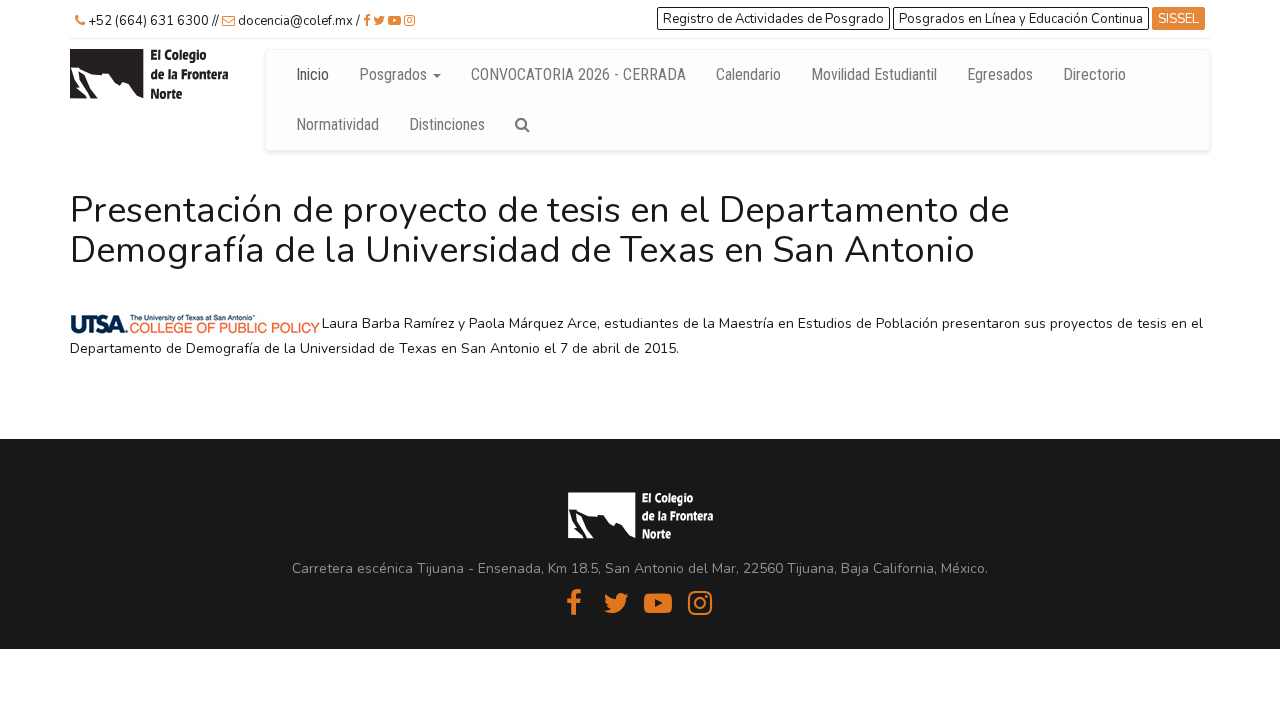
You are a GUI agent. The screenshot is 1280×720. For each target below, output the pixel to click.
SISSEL (1178, 19)
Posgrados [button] (395, 74)
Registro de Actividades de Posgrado (773, 19)
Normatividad (337, 124)
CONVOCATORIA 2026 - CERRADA (578, 74)
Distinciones (447, 124)
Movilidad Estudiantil (874, 74)
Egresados (1000, 74)
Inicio (312, 74)
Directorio (1102, 74)
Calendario (748, 74)
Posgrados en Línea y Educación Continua (1021, 19)
